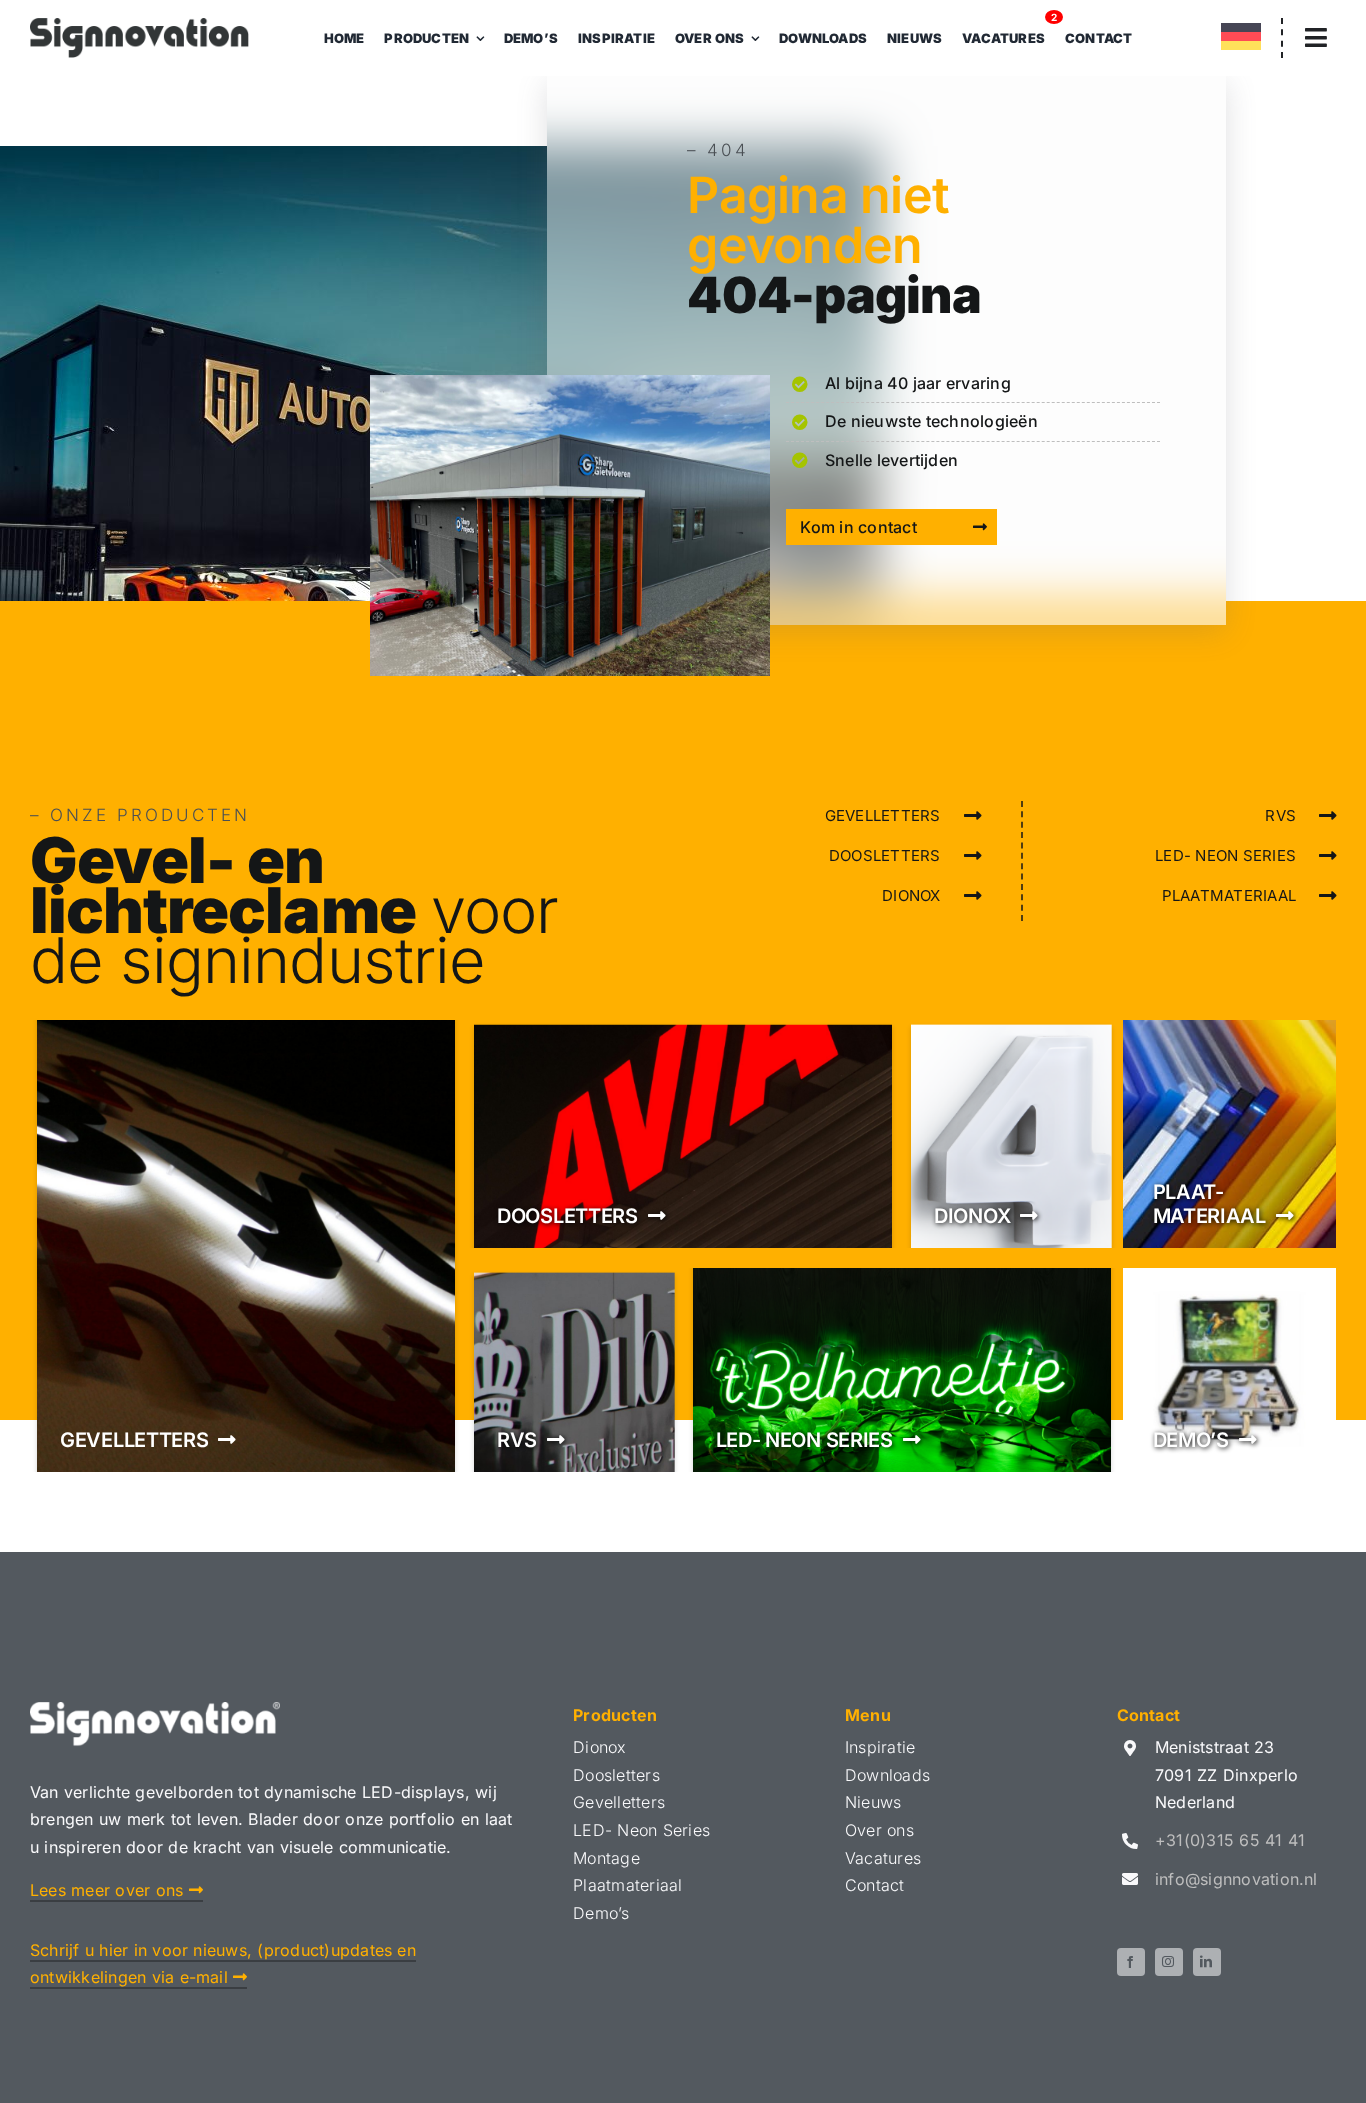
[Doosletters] (683, 1134)
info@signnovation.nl (1236, 1879)
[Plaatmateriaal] (1230, 1134)
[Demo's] (1230, 1370)
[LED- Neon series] (902, 1370)
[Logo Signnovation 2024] (140, 26)
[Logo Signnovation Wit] (155, 1710)
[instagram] (1169, 1962)
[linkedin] (1207, 1962)
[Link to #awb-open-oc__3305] (1316, 37)
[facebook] (1131, 1962)
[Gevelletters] (246, 1246)
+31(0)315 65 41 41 (1230, 1840)
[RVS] (574, 1370)
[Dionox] (1011, 1134)
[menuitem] (1241, 40)
